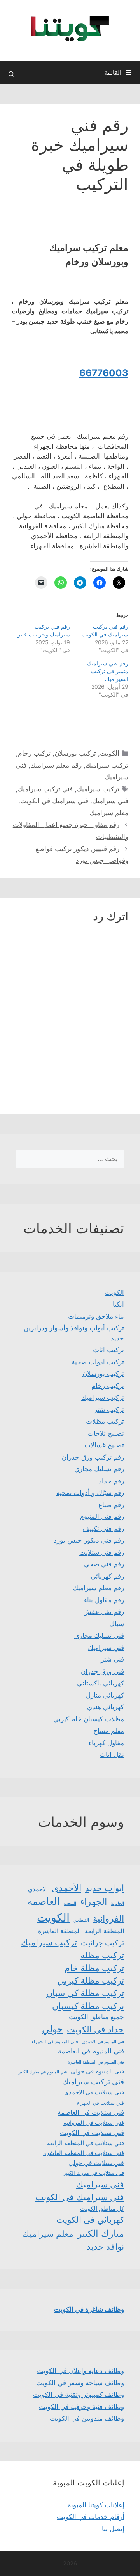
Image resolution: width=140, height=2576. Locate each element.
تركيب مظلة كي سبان (85, 1993)
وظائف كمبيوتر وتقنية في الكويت (79, 2395)
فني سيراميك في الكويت (54, 801)
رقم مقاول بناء (104, 1600)
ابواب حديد (105, 1888)
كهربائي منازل (105, 1695)
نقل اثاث (112, 1755)
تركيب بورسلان (75, 753)
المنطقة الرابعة (104, 1931)
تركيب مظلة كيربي (91, 1980)
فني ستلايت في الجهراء (101, 2103)
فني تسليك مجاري (99, 1636)
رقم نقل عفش (104, 1612)
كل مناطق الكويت (102, 2209)
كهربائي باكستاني (101, 1683)
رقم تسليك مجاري (99, 1469)
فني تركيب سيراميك (45, 789)
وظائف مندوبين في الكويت (87, 2418)
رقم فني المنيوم (102, 1516)
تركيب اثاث (108, 1350)
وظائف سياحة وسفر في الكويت (80, 2383)
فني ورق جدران (102, 1671)
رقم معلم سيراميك (56, 765)
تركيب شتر (109, 1410)
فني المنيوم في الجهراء (55, 2042)
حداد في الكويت (95, 2029)
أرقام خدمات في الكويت (91, 2517)
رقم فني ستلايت (102, 1552)
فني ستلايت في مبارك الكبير (94, 2173)
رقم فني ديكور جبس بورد (89, 1540)
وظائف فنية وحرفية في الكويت (81, 2407)
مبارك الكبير (101, 2234)
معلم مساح (109, 1731)
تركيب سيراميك (107, 765)
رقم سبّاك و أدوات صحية (90, 1493)
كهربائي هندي (106, 1707)
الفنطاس (81, 1920)
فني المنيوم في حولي (97, 2071)
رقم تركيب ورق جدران (93, 1457)
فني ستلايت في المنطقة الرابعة (86, 2143)
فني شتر (112, 1659)
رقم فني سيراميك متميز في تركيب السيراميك (108, 671)
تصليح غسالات (104, 1445)
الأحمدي (66, 1888)
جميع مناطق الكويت (96, 2017)
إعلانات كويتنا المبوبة (96, 2505)
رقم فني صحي (104, 1564)
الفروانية (108, 1918)
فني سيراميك (110, 801)
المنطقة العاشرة (59, 1931)
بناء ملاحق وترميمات (96, 1316)
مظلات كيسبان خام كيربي (89, 1719)
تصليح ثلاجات (106, 1433)
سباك (117, 1624)
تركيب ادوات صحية (98, 1362)
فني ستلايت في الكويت (92, 2132)
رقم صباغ (111, 1505)
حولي (52, 2029)
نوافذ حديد (105, 2247)
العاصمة (44, 1901)
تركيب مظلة (102, 1955)
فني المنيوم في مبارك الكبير (43, 2072)
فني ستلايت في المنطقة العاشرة (84, 2153)
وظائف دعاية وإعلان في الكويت (80, 2371)
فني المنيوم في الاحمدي (103, 2042)
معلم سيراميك (109, 813)
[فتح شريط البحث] (11, 75)
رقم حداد (111, 1481)
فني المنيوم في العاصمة (91, 2051)
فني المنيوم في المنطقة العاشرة (96, 2062)
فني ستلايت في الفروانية (94, 2123)
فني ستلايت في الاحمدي (94, 2092)
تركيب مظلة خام (94, 1968)
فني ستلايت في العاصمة (91, 2112)
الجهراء (94, 1901)
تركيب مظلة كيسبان (88, 2006)
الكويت (110, 753)
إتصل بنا (113, 2529)
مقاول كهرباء (106, 1743)
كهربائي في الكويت (90, 2220)
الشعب (70, 1903)
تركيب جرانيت (102, 1943)
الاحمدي (38, 1889)
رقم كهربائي (107, 1576)
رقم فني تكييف (103, 1529)
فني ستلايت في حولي (96, 2163)
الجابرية (117, 1903)
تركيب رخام (34, 753)
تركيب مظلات (105, 1421)
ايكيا (118, 1304)
